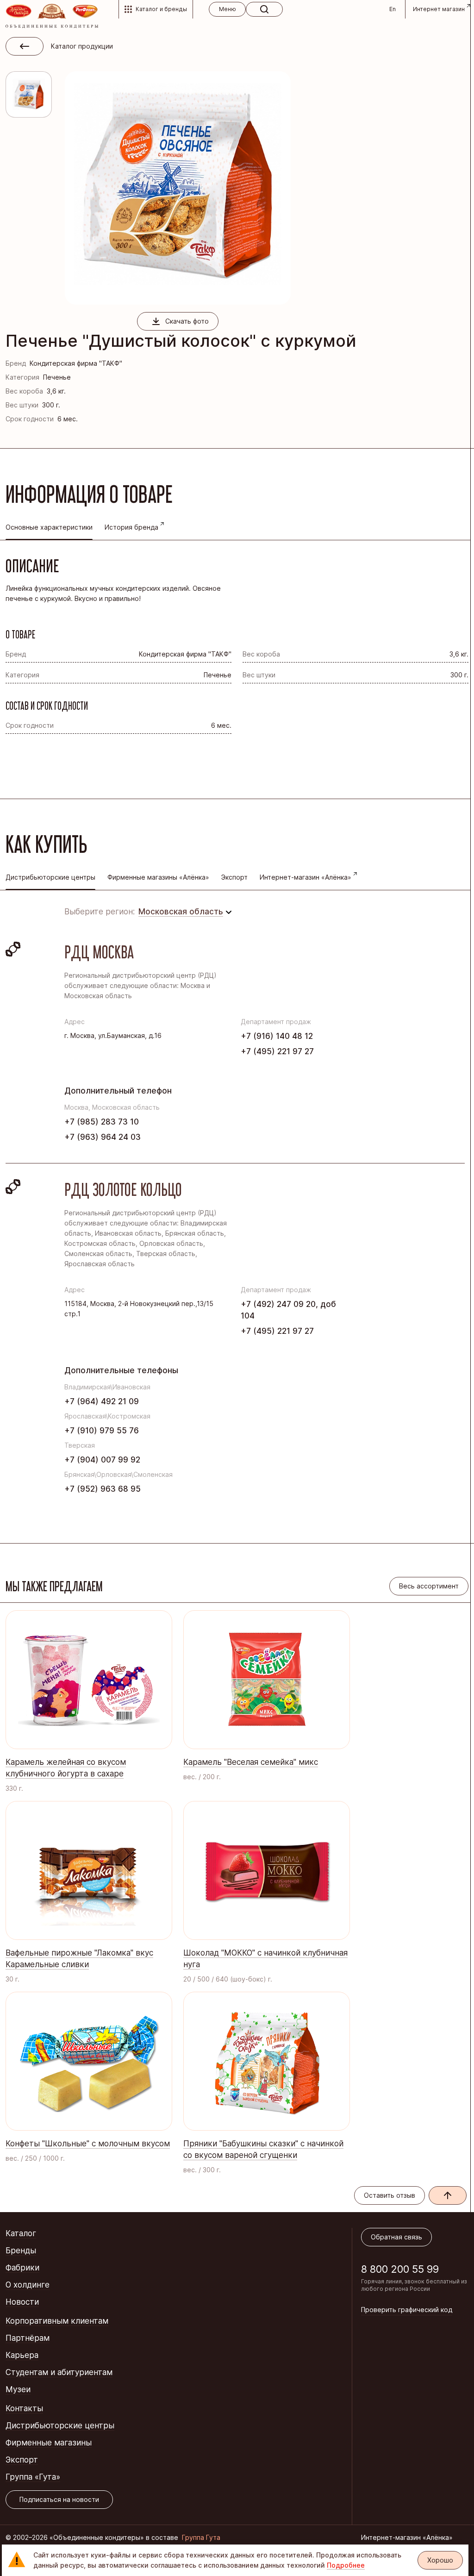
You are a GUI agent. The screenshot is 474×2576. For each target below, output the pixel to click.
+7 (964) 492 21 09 (102, 1401)
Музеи (18, 2389)
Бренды (21, 2251)
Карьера (22, 2355)
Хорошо (440, 2560)
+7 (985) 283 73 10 (102, 1122)
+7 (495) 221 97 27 (277, 1051)
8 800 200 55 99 (400, 2269)
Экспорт (234, 877)
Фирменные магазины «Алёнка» (158, 877)
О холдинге (28, 2285)
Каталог (21, 2233)
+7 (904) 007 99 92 (102, 1460)
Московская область (181, 912)
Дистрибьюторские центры (60, 2426)
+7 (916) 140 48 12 (277, 1036)
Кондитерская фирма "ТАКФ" (76, 363)
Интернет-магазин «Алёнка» (306, 877)
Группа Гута (201, 2537)
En (393, 9)
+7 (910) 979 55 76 (102, 1431)
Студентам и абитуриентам (59, 2372)
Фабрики (22, 2268)
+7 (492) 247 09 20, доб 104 (288, 1310)
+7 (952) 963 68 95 (103, 1489)
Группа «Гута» (33, 2477)
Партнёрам (28, 2338)
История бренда (131, 527)
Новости (22, 2302)
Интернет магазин (439, 9)
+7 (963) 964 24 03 (103, 1137)
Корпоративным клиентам (57, 2321)
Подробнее (346, 2565)
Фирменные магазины (49, 2443)
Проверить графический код (407, 2310)
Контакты (24, 2408)
